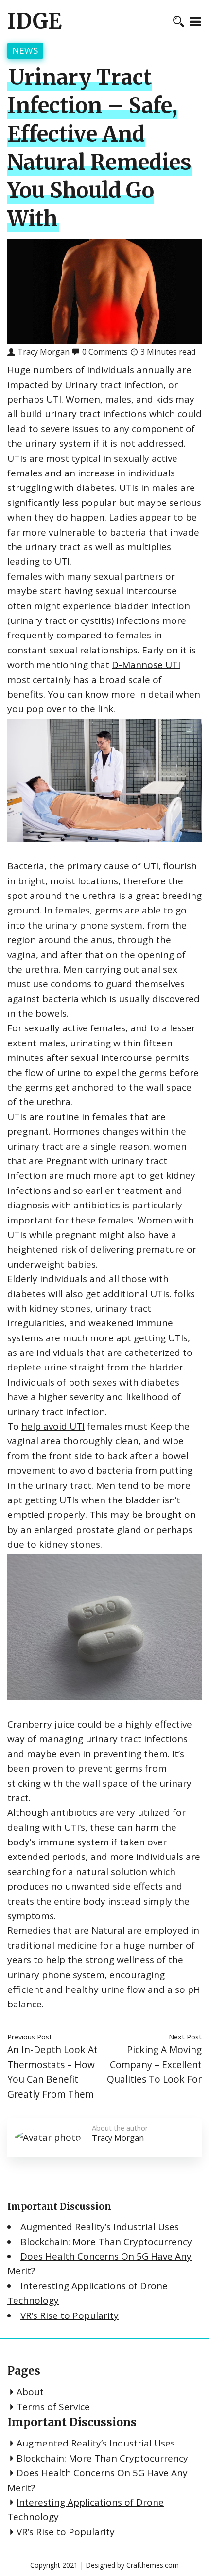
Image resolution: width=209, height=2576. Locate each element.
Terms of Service (53, 2407)
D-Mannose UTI (146, 665)
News (25, 50)
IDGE (35, 21)
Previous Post (30, 2037)
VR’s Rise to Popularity (70, 2315)
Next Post (185, 2037)
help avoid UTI (53, 1426)
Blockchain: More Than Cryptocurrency (106, 2242)
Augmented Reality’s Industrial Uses (100, 2227)
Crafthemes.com (153, 2565)
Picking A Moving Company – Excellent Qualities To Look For (154, 2064)
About (30, 2392)
